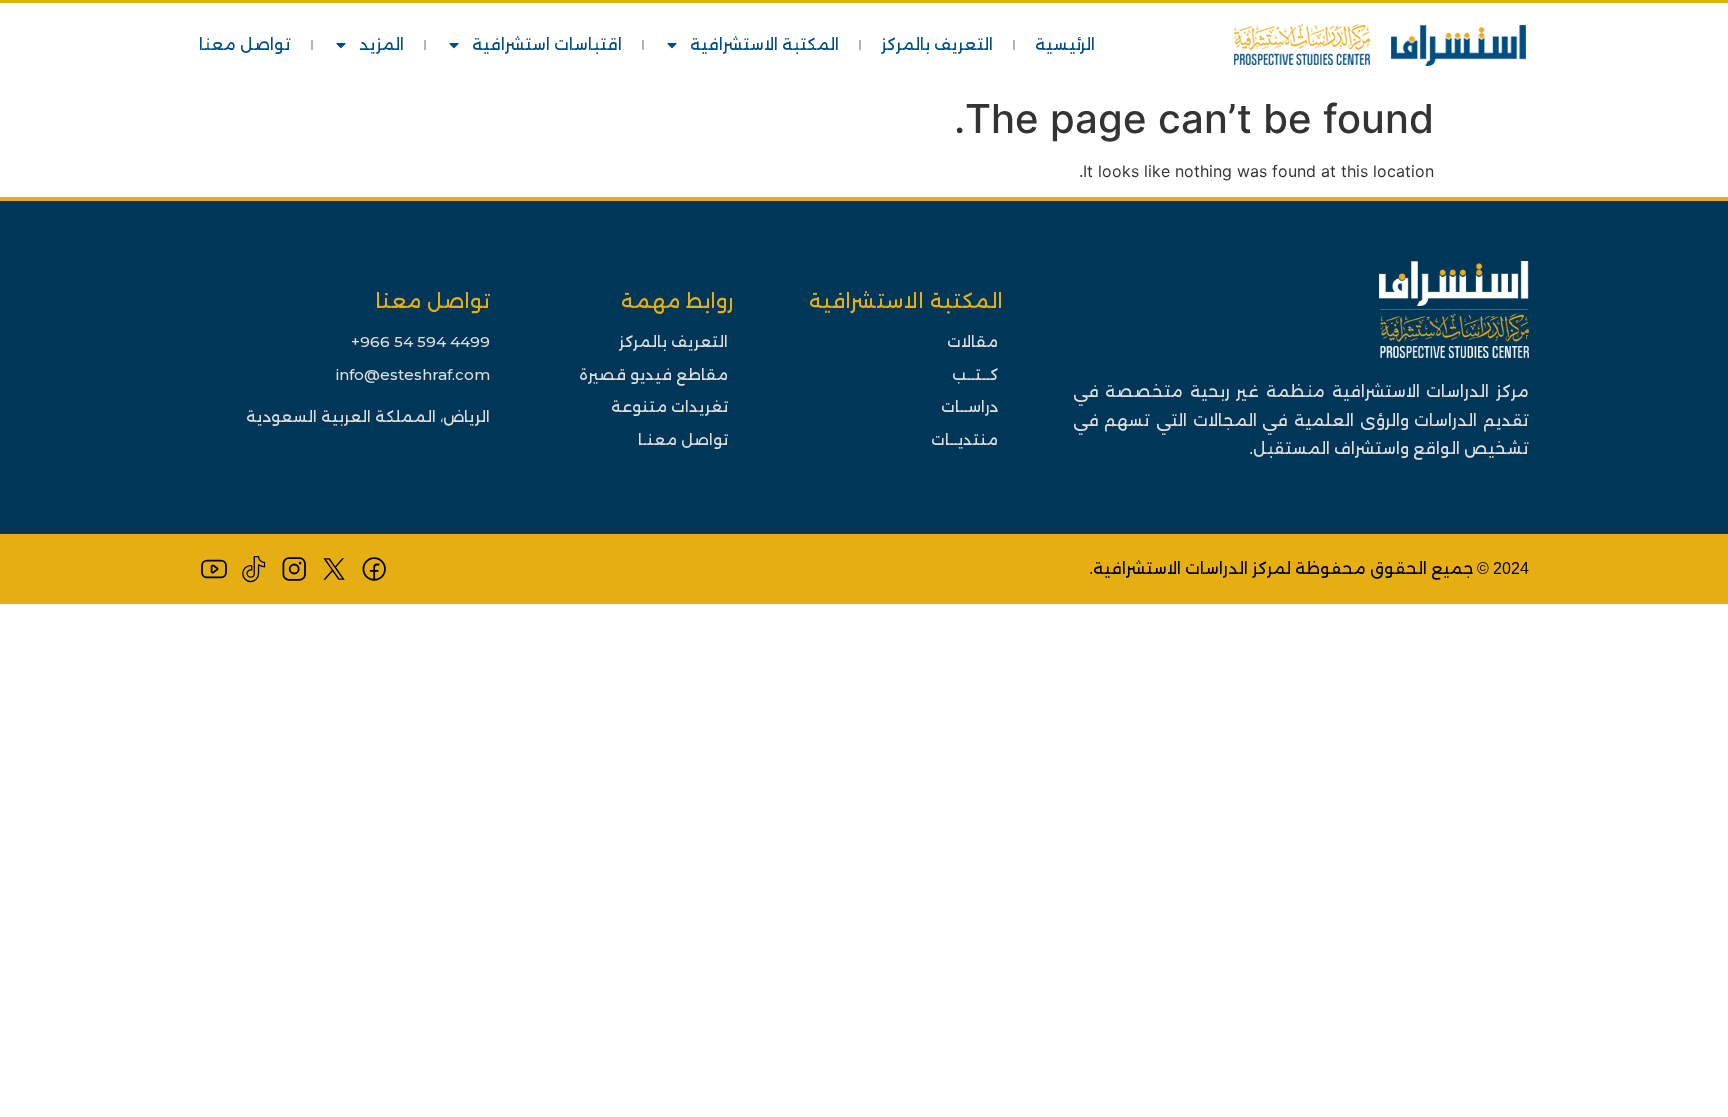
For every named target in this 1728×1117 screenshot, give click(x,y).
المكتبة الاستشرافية (764, 44)
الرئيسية (1065, 44)
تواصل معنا (245, 44)
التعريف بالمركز (937, 44)
